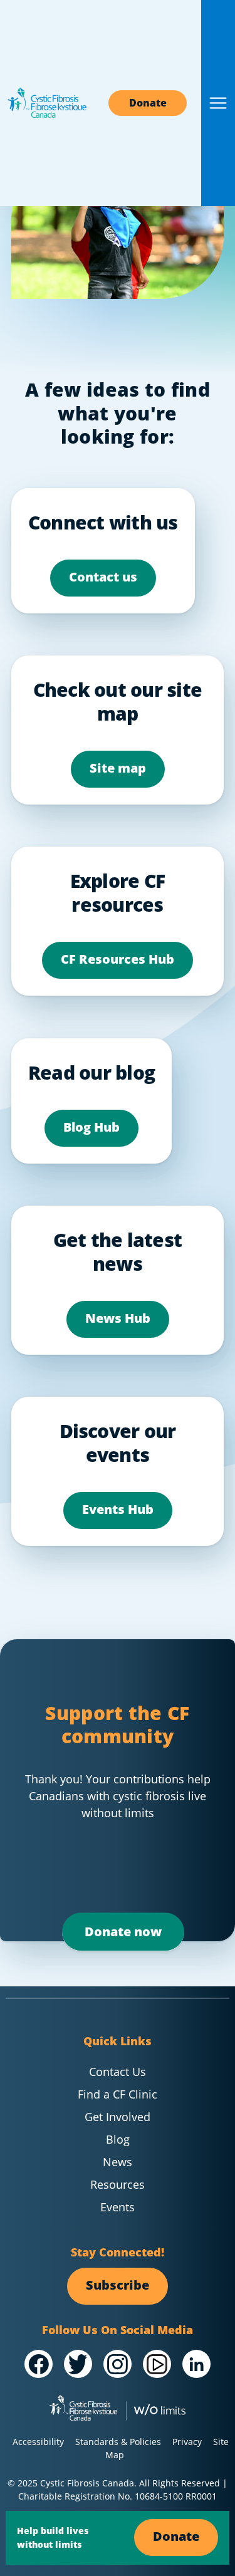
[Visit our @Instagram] (118, 2364)
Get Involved (118, 2117)
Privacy (187, 2442)
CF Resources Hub (118, 959)
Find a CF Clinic (118, 2094)
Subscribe (118, 2285)
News (118, 2162)
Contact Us (118, 2072)
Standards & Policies (118, 2442)
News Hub (118, 1318)
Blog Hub (91, 1127)
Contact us (103, 577)
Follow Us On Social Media (118, 2330)
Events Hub (118, 1509)
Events (118, 2207)
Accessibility (38, 2442)
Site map (118, 768)
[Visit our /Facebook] (39, 2364)
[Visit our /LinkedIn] (196, 2364)
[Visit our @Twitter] (78, 2364)
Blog (118, 2139)
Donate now (123, 1932)
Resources (118, 2184)
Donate (148, 103)
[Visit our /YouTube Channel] (157, 2364)
